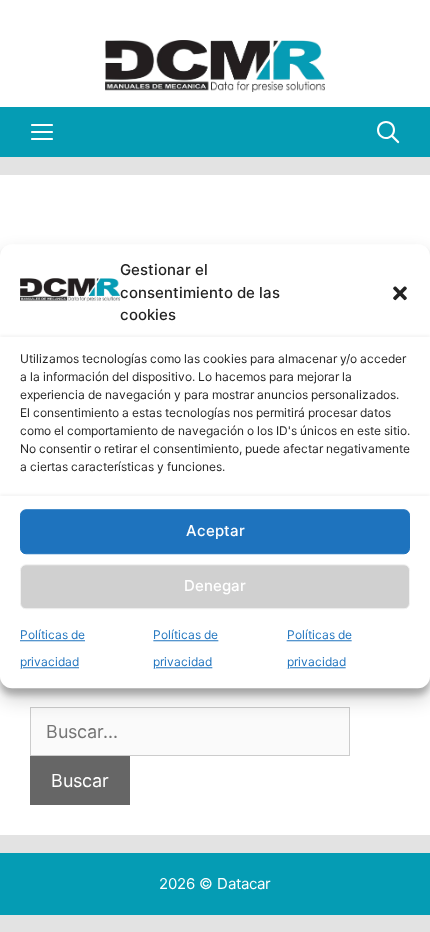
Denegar (215, 585)
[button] (400, 293)
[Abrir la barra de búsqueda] (388, 132)
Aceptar (215, 530)
